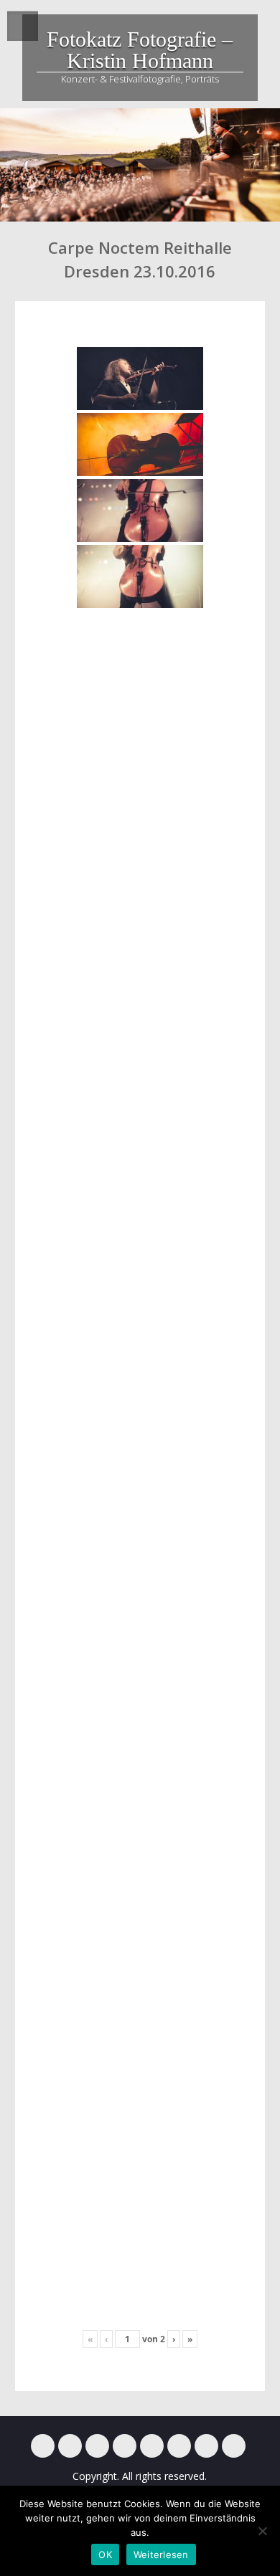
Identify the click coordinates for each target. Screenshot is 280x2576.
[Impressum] (206, 2446)
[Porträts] (152, 2446)
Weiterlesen (161, 2554)
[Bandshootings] (125, 2446)
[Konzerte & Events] (43, 2446)
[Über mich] (179, 2446)
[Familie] (97, 2446)
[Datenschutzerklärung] (234, 2446)
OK (105, 2554)
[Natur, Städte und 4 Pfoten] (70, 2446)
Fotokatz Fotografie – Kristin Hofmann (140, 50)
